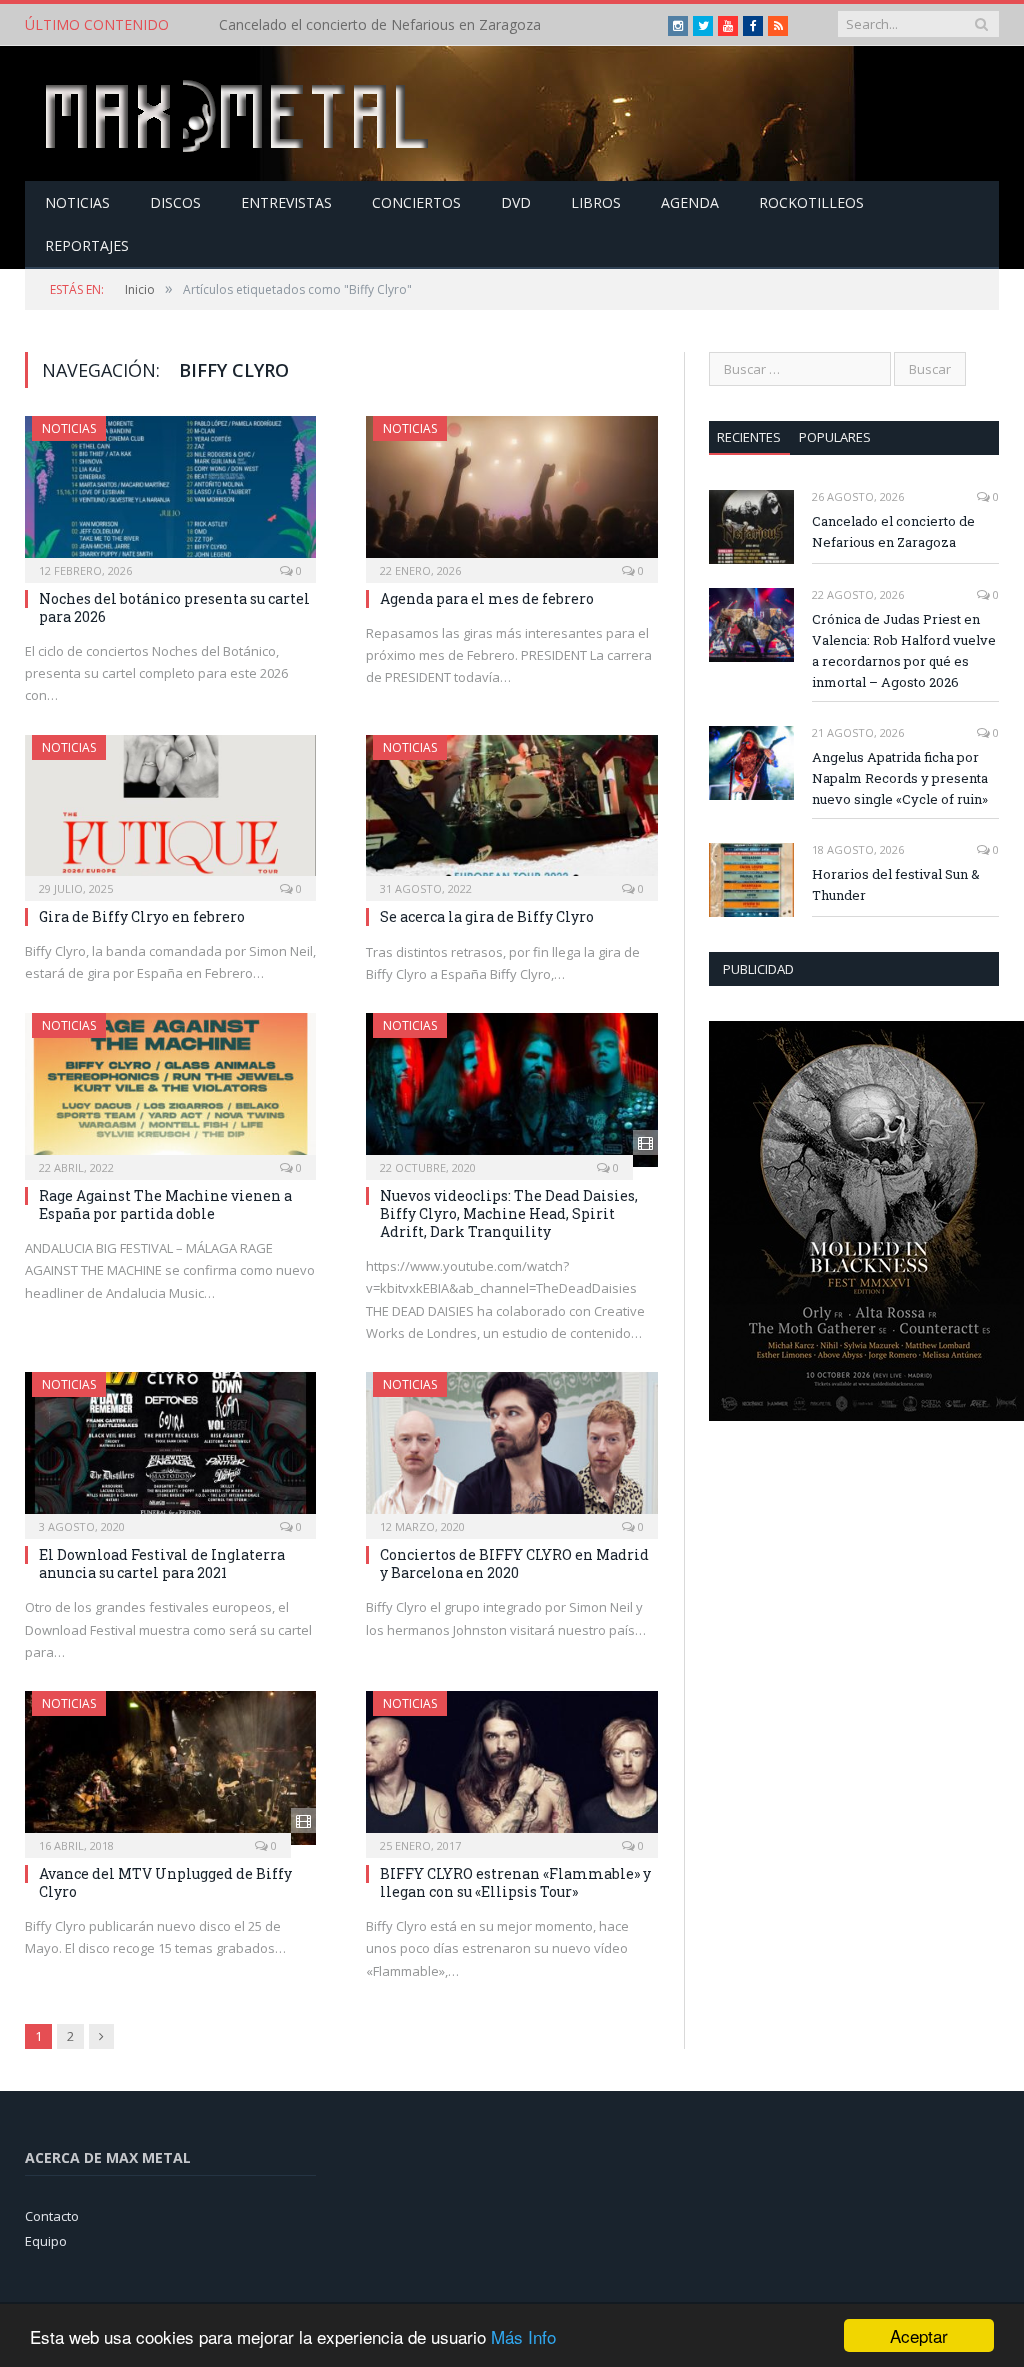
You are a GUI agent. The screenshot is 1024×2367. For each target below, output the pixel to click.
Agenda (690, 202)
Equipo (46, 2241)
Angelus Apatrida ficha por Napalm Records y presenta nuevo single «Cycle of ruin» (900, 778)
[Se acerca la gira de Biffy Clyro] (511, 812)
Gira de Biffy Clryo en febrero (142, 916)
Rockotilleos (811, 202)
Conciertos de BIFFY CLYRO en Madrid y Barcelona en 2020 (514, 1563)
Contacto (52, 2216)
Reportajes (87, 245)
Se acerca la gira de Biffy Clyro (487, 916)
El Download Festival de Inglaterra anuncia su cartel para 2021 (162, 1563)
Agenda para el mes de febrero (487, 598)
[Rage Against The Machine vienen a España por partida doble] (170, 1090)
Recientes (749, 437)
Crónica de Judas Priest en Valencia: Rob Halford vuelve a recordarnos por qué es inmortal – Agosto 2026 (424, 25)
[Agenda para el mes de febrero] (511, 493)
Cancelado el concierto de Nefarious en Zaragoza (893, 531)
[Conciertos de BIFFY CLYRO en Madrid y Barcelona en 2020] (511, 1449)
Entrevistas (286, 202)
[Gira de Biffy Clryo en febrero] (170, 811)
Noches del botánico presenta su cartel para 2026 (174, 607)
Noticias (77, 202)
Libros (596, 202)
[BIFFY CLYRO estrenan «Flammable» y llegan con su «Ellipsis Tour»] (511, 1768)
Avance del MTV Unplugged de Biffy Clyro (165, 1882)
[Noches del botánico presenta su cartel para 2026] (170, 493)
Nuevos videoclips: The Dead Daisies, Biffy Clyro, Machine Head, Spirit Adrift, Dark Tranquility (509, 1213)
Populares (835, 437)
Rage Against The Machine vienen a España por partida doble (165, 1204)
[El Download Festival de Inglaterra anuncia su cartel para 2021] (170, 1449)
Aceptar (919, 2335)
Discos (175, 202)
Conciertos (416, 202)
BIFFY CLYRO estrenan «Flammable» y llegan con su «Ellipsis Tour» (515, 1882)
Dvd (516, 202)
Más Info (523, 2336)
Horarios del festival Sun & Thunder (896, 884)
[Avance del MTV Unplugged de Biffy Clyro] (170, 1768)
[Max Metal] (239, 113)
